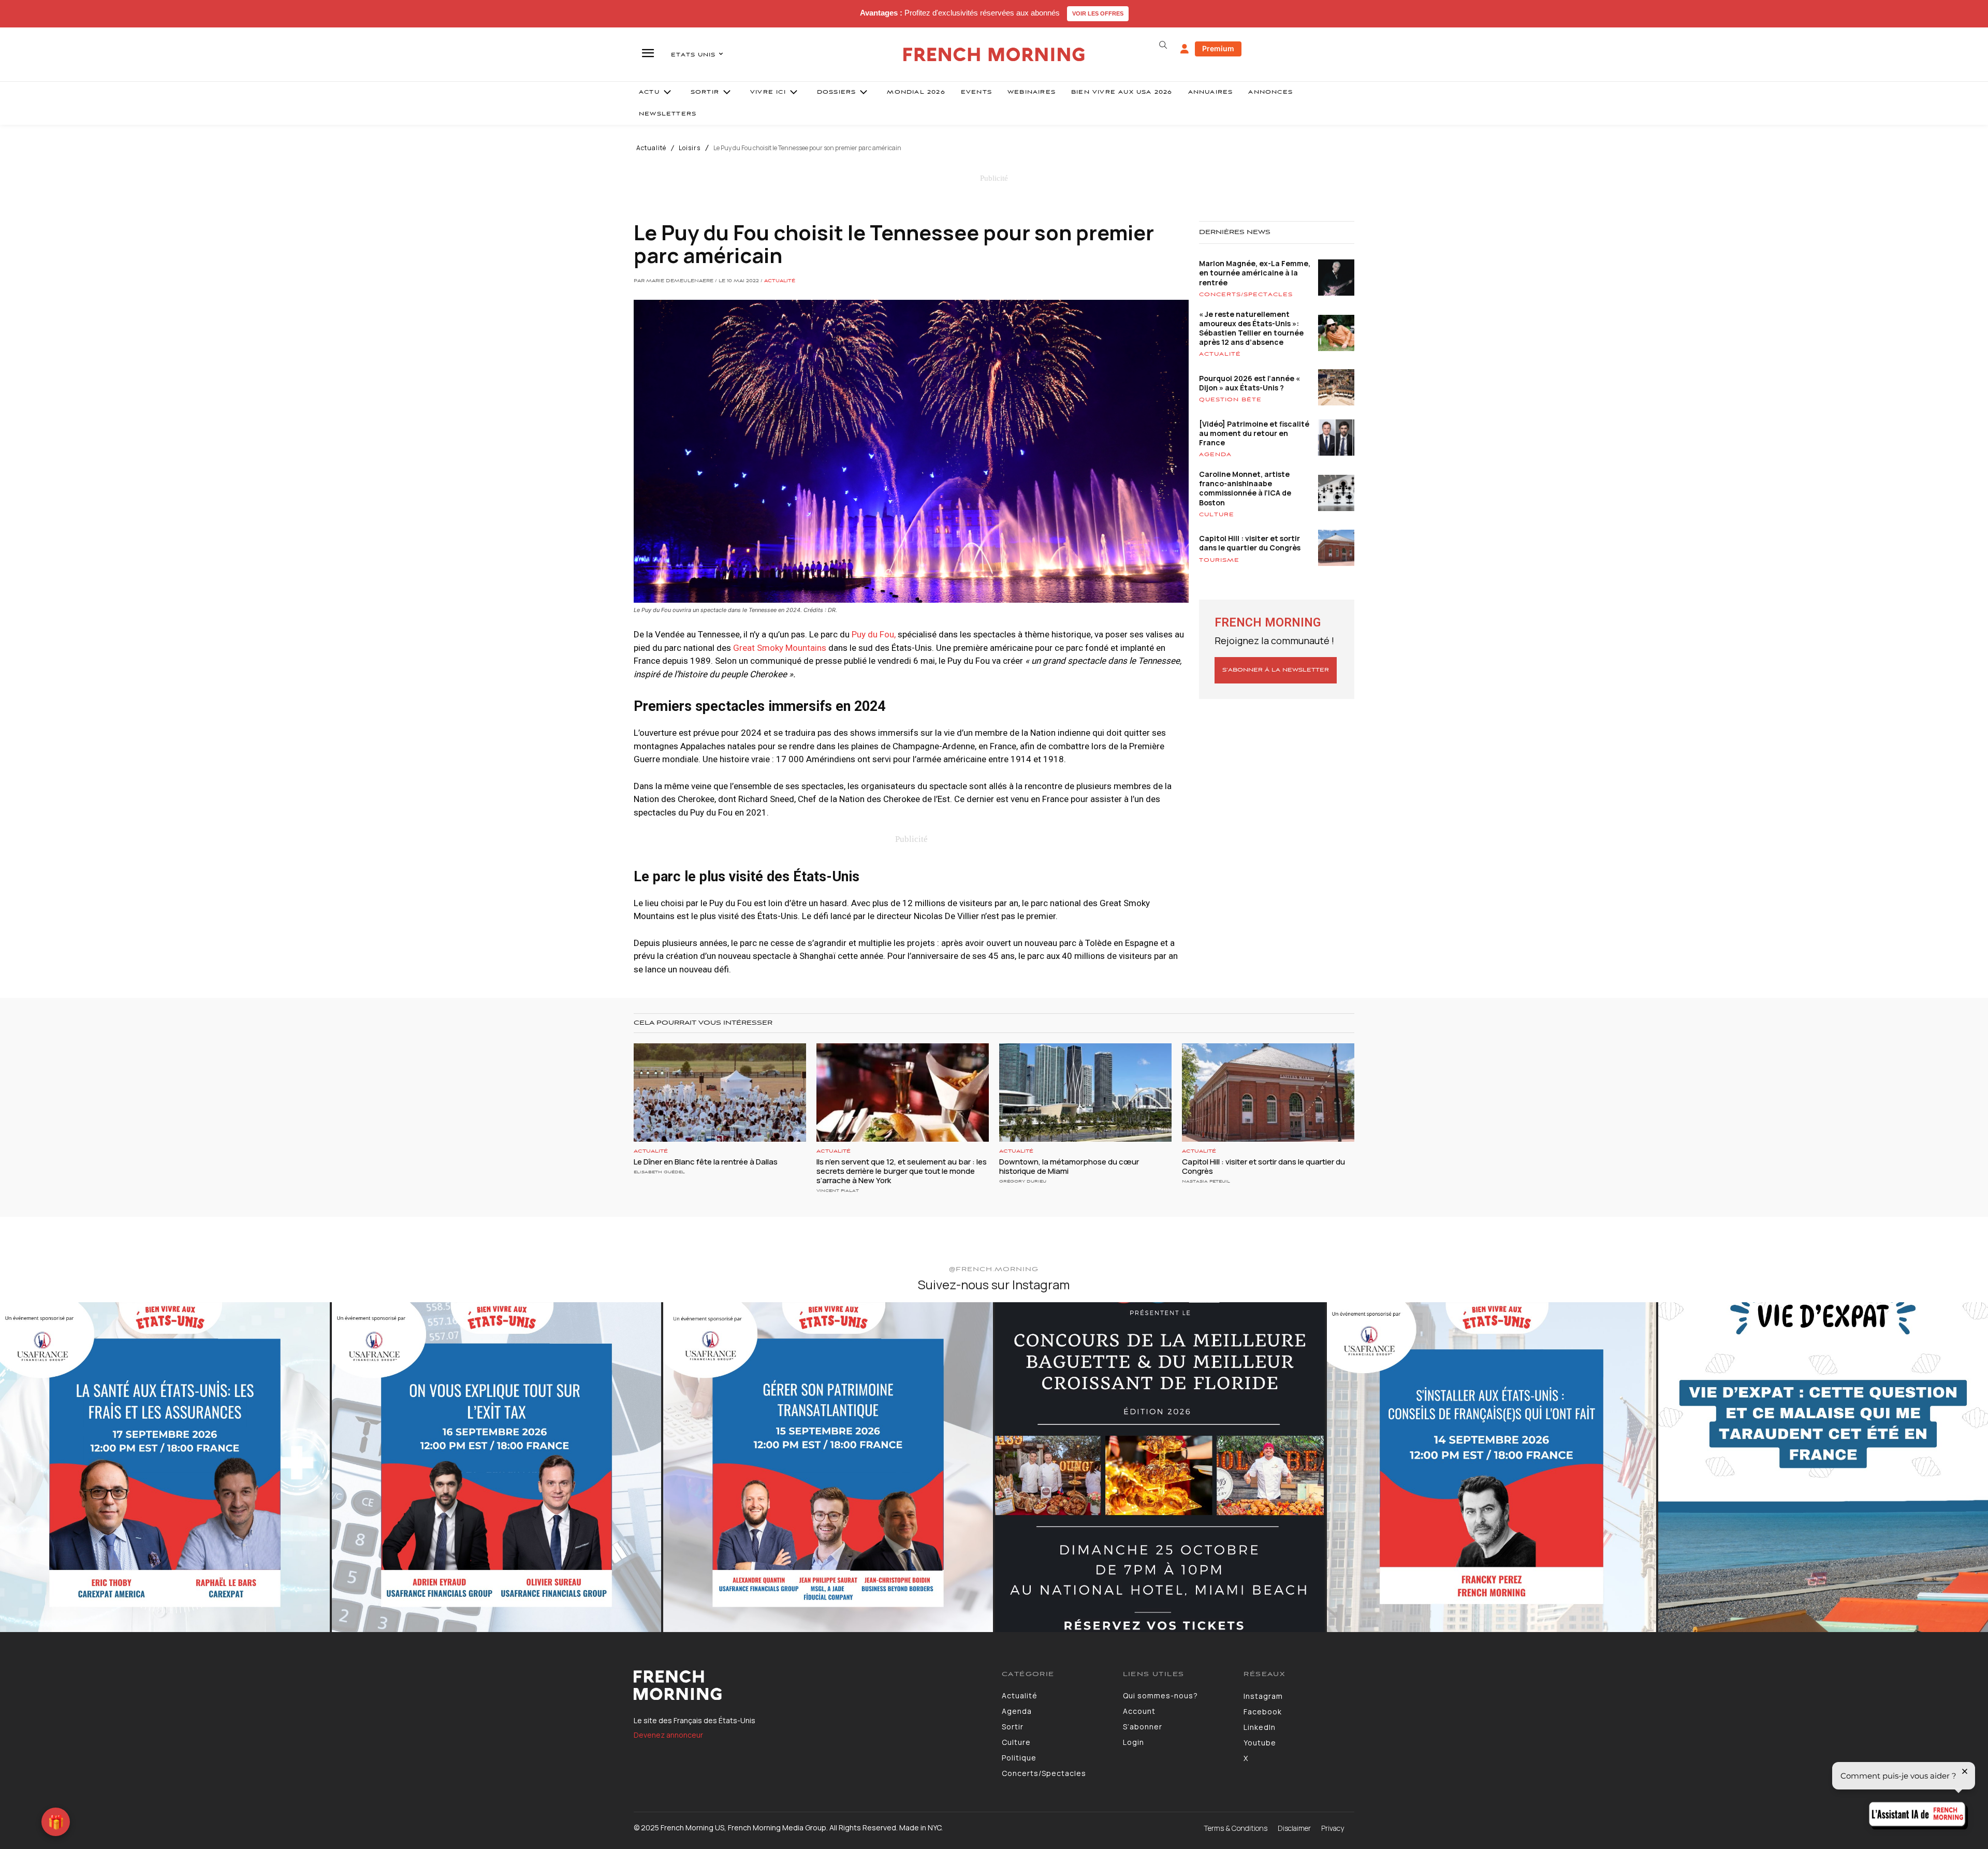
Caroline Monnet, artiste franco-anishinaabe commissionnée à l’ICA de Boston (1245, 488)
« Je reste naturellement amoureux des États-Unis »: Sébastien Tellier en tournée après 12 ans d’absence (1251, 328)
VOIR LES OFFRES (1098, 13)
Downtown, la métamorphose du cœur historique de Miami (1069, 1166)
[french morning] (994, 55)
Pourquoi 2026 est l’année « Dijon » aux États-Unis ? (1249, 383)
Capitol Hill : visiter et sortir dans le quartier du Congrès (1250, 543)
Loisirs (690, 148)
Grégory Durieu (1023, 1181)
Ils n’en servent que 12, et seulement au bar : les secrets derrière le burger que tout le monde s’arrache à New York (902, 1171)
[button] (1163, 45)
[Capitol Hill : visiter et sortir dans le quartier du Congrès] (1268, 1093)
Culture (1217, 515)
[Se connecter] (1185, 49)
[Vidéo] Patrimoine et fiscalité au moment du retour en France (1254, 433)
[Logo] (810, 1685)
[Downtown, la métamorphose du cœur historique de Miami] (1085, 1093)
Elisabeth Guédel (659, 1172)
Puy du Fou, (874, 634)
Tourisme (1219, 560)
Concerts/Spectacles (1246, 295)
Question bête (1230, 400)
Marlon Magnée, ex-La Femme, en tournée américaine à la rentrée (1255, 273)
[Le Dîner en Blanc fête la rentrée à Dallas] (720, 1093)
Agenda (1215, 455)
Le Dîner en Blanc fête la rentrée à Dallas (706, 1162)
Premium (1218, 48)
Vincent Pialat (838, 1191)
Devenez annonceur (668, 1735)
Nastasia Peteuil (1206, 1181)
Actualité (651, 148)
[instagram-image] (165, 1467)
